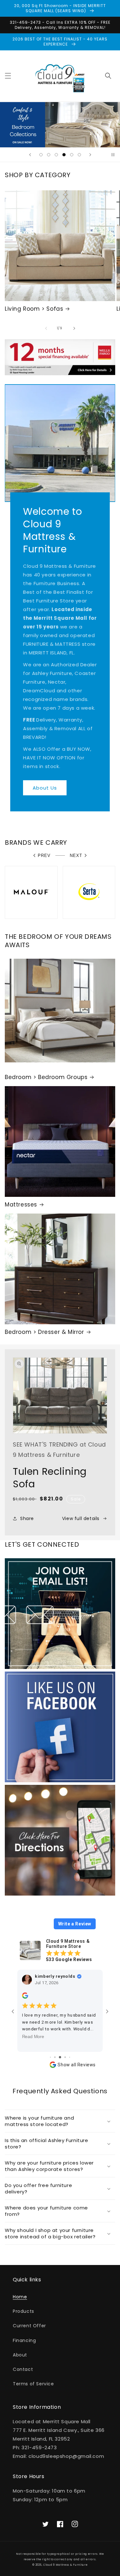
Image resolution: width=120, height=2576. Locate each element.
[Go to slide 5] (60, 2057)
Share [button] (27, 1518)
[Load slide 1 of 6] (41, 155)
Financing (24, 2340)
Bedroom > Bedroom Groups (46, 1077)
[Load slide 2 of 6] (49, 155)
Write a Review (75, 1924)
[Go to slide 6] (65, 2057)
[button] (8, 76)
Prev (44, 856)
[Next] (74, 328)
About (20, 2355)
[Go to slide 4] (55, 2057)
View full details (81, 1518)
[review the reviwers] (25, 1997)
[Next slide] (90, 155)
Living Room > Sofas (34, 309)
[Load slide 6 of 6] (79, 155)
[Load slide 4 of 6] (64, 155)
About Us (45, 788)
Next (76, 856)
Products (24, 2311)
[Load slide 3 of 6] (56, 155)
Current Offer (29, 2326)
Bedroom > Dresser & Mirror (44, 1332)
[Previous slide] (30, 155)
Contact (23, 2369)
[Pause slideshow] (113, 155)
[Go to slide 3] (50, 2057)
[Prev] (46, 328)
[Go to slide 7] (70, 2057)
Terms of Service (33, 2384)
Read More (33, 2037)
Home (20, 2297)
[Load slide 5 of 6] (72, 155)
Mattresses (21, 1205)
